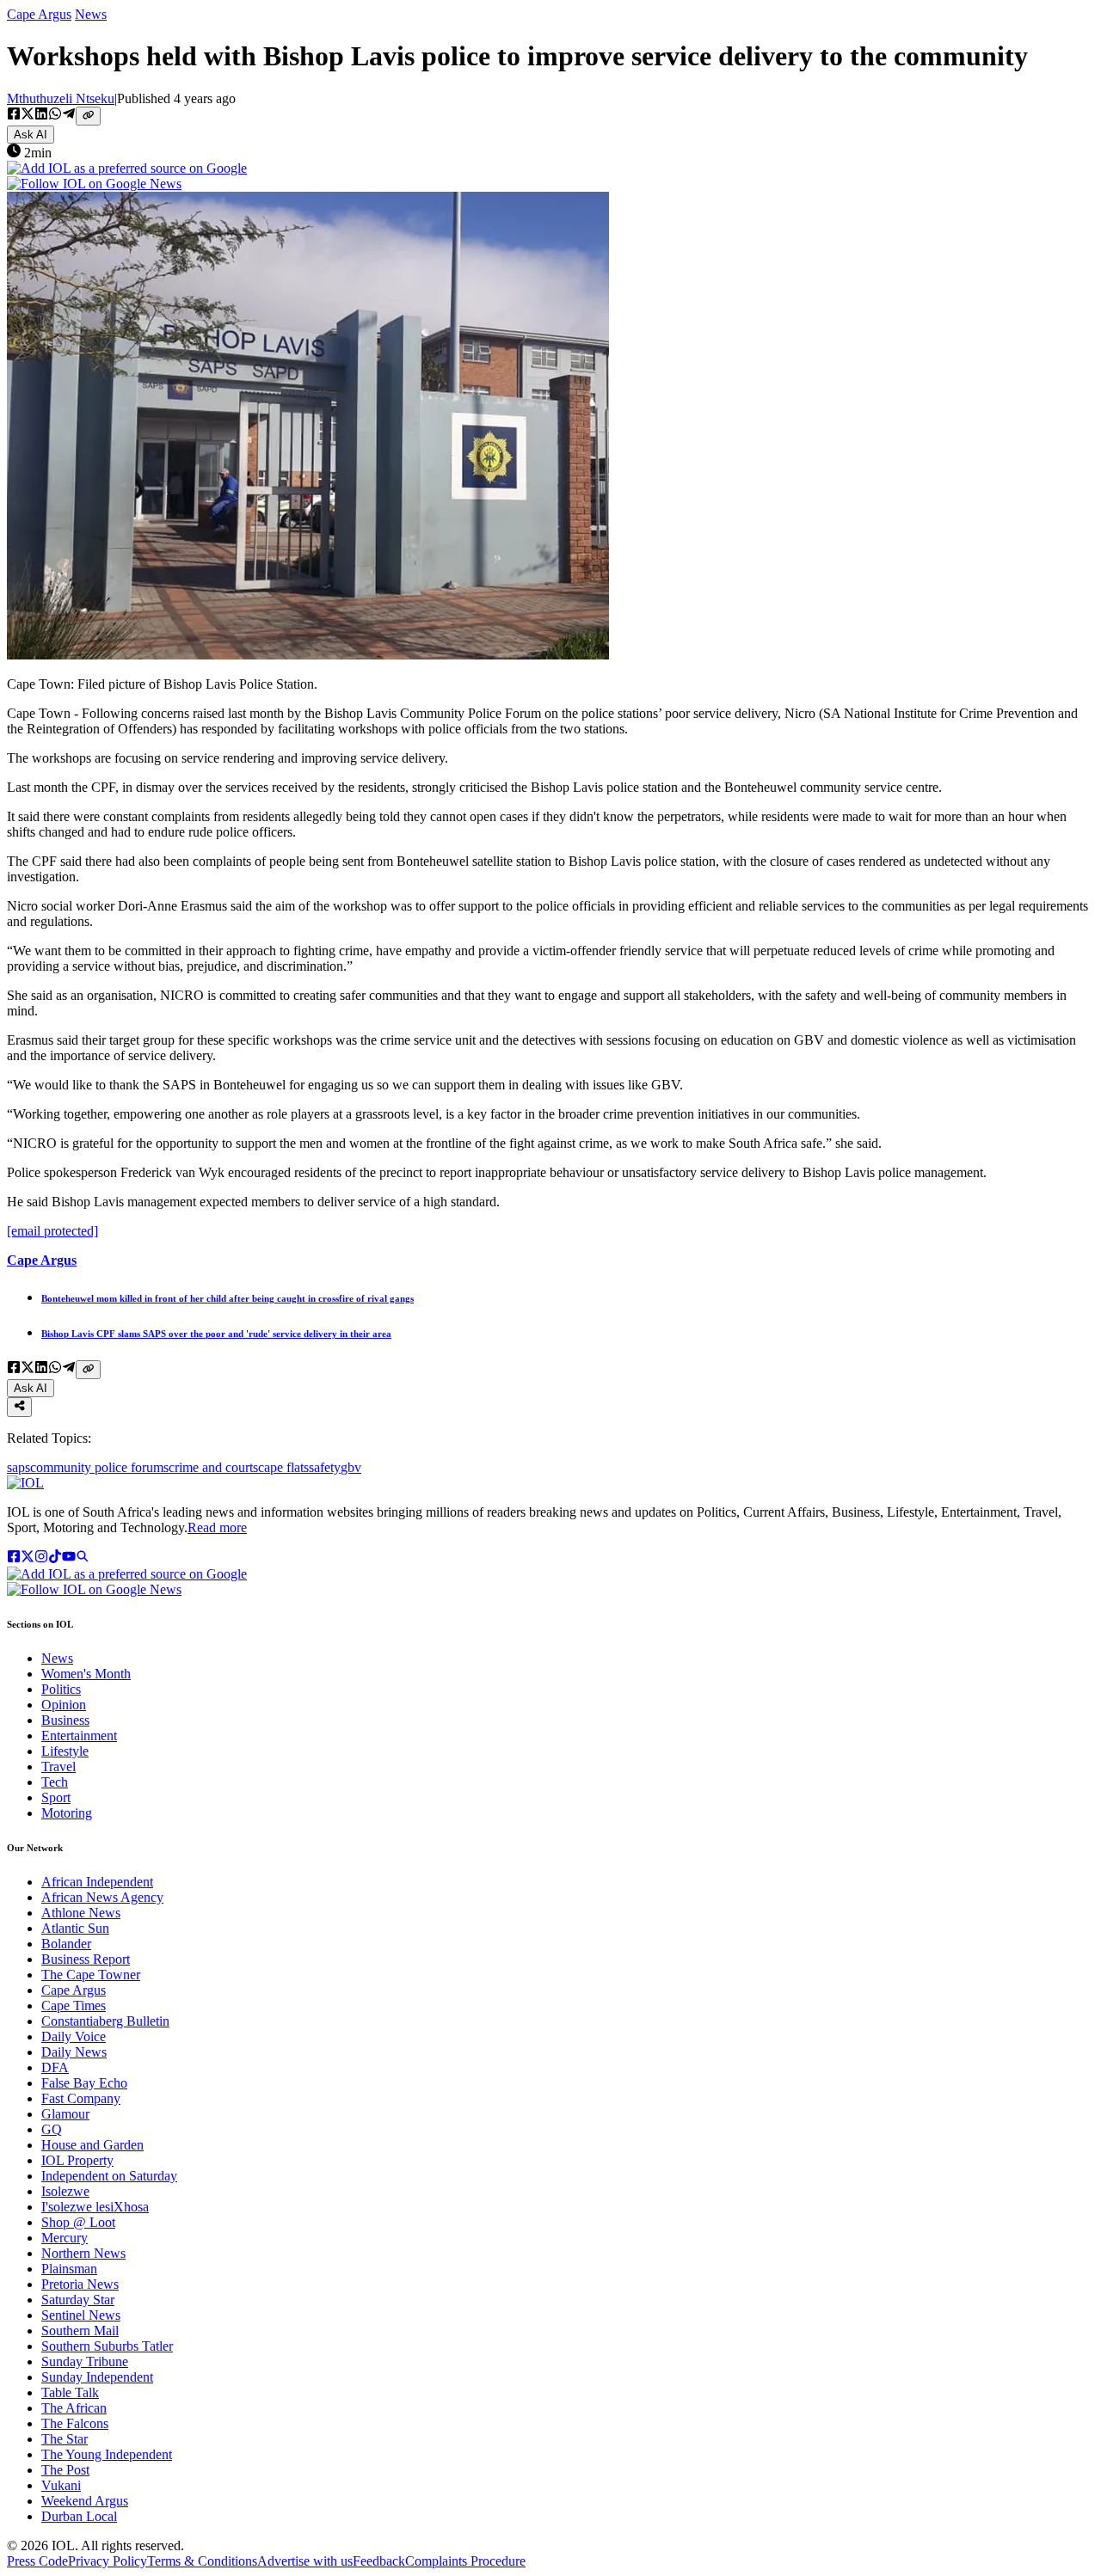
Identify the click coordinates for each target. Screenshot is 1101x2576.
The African (74, 2408)
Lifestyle (65, 1751)
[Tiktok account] (55, 1558)
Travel (58, 1766)
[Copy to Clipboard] (88, 116)
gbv (351, 1467)
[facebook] (14, 115)
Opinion (64, 1705)
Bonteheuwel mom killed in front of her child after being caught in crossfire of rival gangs (228, 1298)
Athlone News (81, 1913)
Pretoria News (80, 2284)
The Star (65, 2439)
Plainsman (69, 2269)
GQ (52, 2129)
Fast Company (81, 2098)
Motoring (67, 1813)
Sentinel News (81, 2315)
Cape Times (74, 2006)
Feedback (379, 2561)
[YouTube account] (69, 1558)
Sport (56, 1797)
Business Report (86, 1959)
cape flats (283, 1467)
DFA (55, 2067)
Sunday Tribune (85, 2361)
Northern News (83, 2253)
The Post (65, 2470)
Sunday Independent (97, 2377)
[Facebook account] (14, 1558)
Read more (217, 1527)
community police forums (99, 1467)
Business (65, 1720)
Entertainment (79, 1736)
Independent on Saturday (109, 2176)
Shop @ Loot (78, 2222)
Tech (55, 1782)
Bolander (66, 1944)
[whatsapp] (55, 115)
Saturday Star (78, 2300)
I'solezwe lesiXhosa (95, 2207)
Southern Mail (80, 2331)
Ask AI (31, 135)
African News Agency (102, 1897)
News (91, 14)
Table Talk (70, 2392)
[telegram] (69, 115)
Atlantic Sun (75, 1928)
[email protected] (52, 1231)
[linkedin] (41, 115)
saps (18, 1467)
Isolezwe (65, 2191)
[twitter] (28, 115)
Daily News (74, 2052)
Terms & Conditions (202, 2561)
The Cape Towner (91, 1975)
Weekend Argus (85, 2501)
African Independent (97, 1882)
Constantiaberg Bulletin (105, 2021)
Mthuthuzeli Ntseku (61, 98)
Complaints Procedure (465, 2561)
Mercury (65, 2238)
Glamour (65, 2114)
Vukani (61, 2485)
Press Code (37, 2561)
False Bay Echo (84, 2083)
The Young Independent (107, 2454)
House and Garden (92, 2145)
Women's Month (86, 1674)
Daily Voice (74, 2036)
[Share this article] (19, 1407)
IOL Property (77, 2160)
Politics (61, 1689)
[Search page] (83, 1558)
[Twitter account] (28, 1558)
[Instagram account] (41, 1558)
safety (325, 1467)
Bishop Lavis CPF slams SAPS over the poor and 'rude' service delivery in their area (216, 1334)
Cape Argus (39, 14)
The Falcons (75, 2423)
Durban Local (79, 2516)
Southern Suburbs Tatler (107, 2346)
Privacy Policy (108, 2561)
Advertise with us (305, 2561)
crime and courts (213, 1467)
